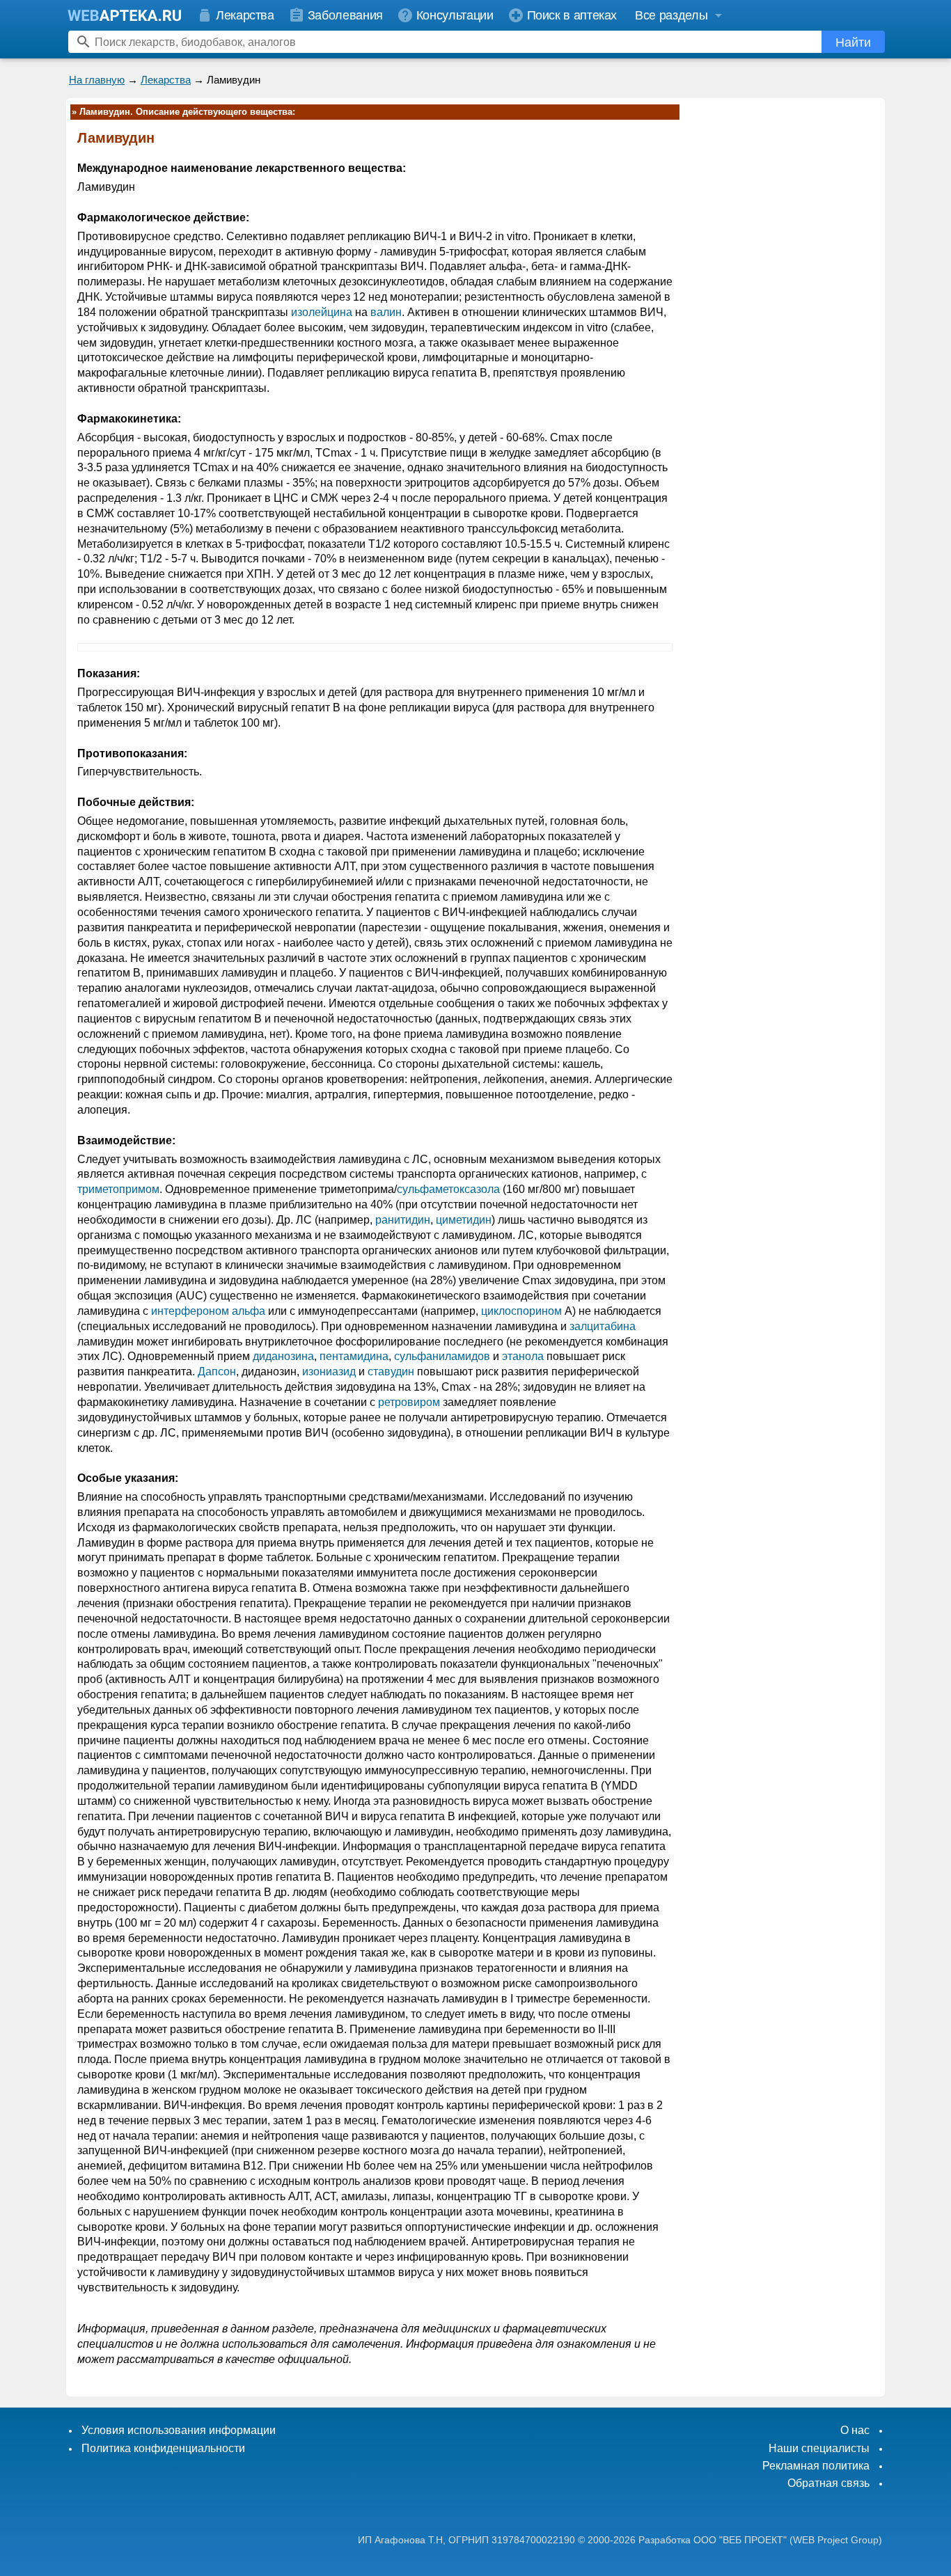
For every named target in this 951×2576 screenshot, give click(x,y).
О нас (855, 2430)
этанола (523, 1356)
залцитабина (603, 1326)
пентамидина (354, 1356)
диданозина (283, 1356)
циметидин (464, 1220)
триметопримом (118, 1189)
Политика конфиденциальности (163, 2448)
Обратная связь (828, 2483)
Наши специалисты (819, 2448)
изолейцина (322, 312)
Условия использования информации (179, 2430)
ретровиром (409, 1402)
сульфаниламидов (442, 1356)
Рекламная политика (816, 2466)
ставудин (391, 1372)
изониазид (329, 1372)
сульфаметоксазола (448, 1189)
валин (386, 312)
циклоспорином (521, 1311)
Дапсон (217, 1372)
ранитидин (403, 1220)
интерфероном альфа (208, 1311)
